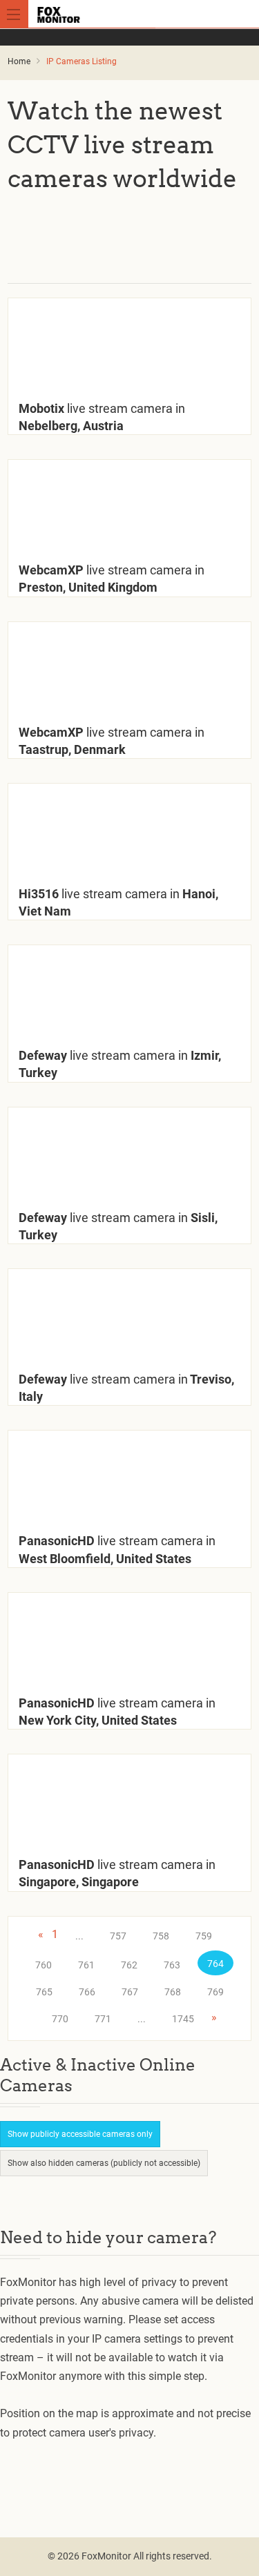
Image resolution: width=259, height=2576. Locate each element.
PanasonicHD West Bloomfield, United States (117, 1549)
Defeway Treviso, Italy (126, 1388)
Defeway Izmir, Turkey (120, 1064)
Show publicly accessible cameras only (80, 2134)
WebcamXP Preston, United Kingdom (112, 579)
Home (19, 61)
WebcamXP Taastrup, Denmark (112, 741)
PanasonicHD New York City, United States (117, 1712)
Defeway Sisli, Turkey (118, 1226)
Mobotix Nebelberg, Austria (102, 417)
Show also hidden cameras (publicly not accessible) (104, 2163)
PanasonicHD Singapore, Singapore (117, 1873)
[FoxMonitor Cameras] (132, 14)
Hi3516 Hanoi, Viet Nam (118, 902)
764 (215, 1964)
